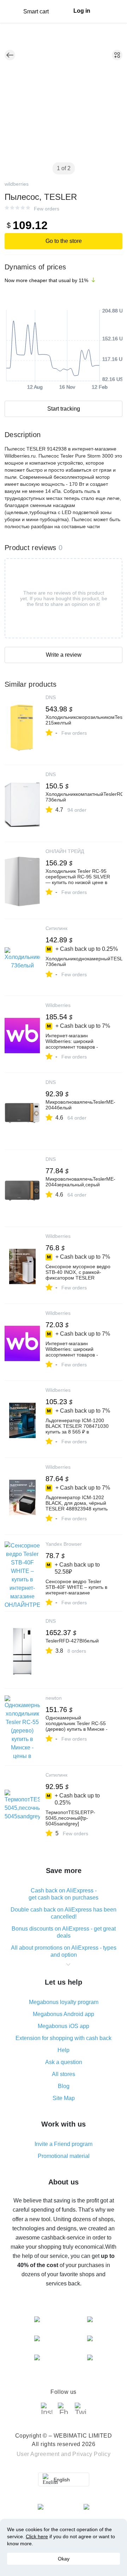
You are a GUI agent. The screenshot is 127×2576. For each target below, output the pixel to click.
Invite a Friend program (64, 2144)
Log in (82, 11)
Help (64, 2050)
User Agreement (38, 2454)
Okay (64, 2559)
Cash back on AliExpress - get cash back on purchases (64, 1894)
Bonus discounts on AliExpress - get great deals (64, 1932)
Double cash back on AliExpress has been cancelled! (64, 1913)
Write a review (64, 655)
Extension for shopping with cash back (64, 2038)
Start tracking (64, 409)
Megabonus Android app (64, 2014)
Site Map (64, 2098)
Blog (64, 2086)
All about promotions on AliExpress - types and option (64, 1951)
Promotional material (64, 2156)
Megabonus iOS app (64, 2026)
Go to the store (64, 241)
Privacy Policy (91, 2454)
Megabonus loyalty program (64, 2002)
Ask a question (64, 2062)
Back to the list (10, 55)
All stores (64, 2074)
